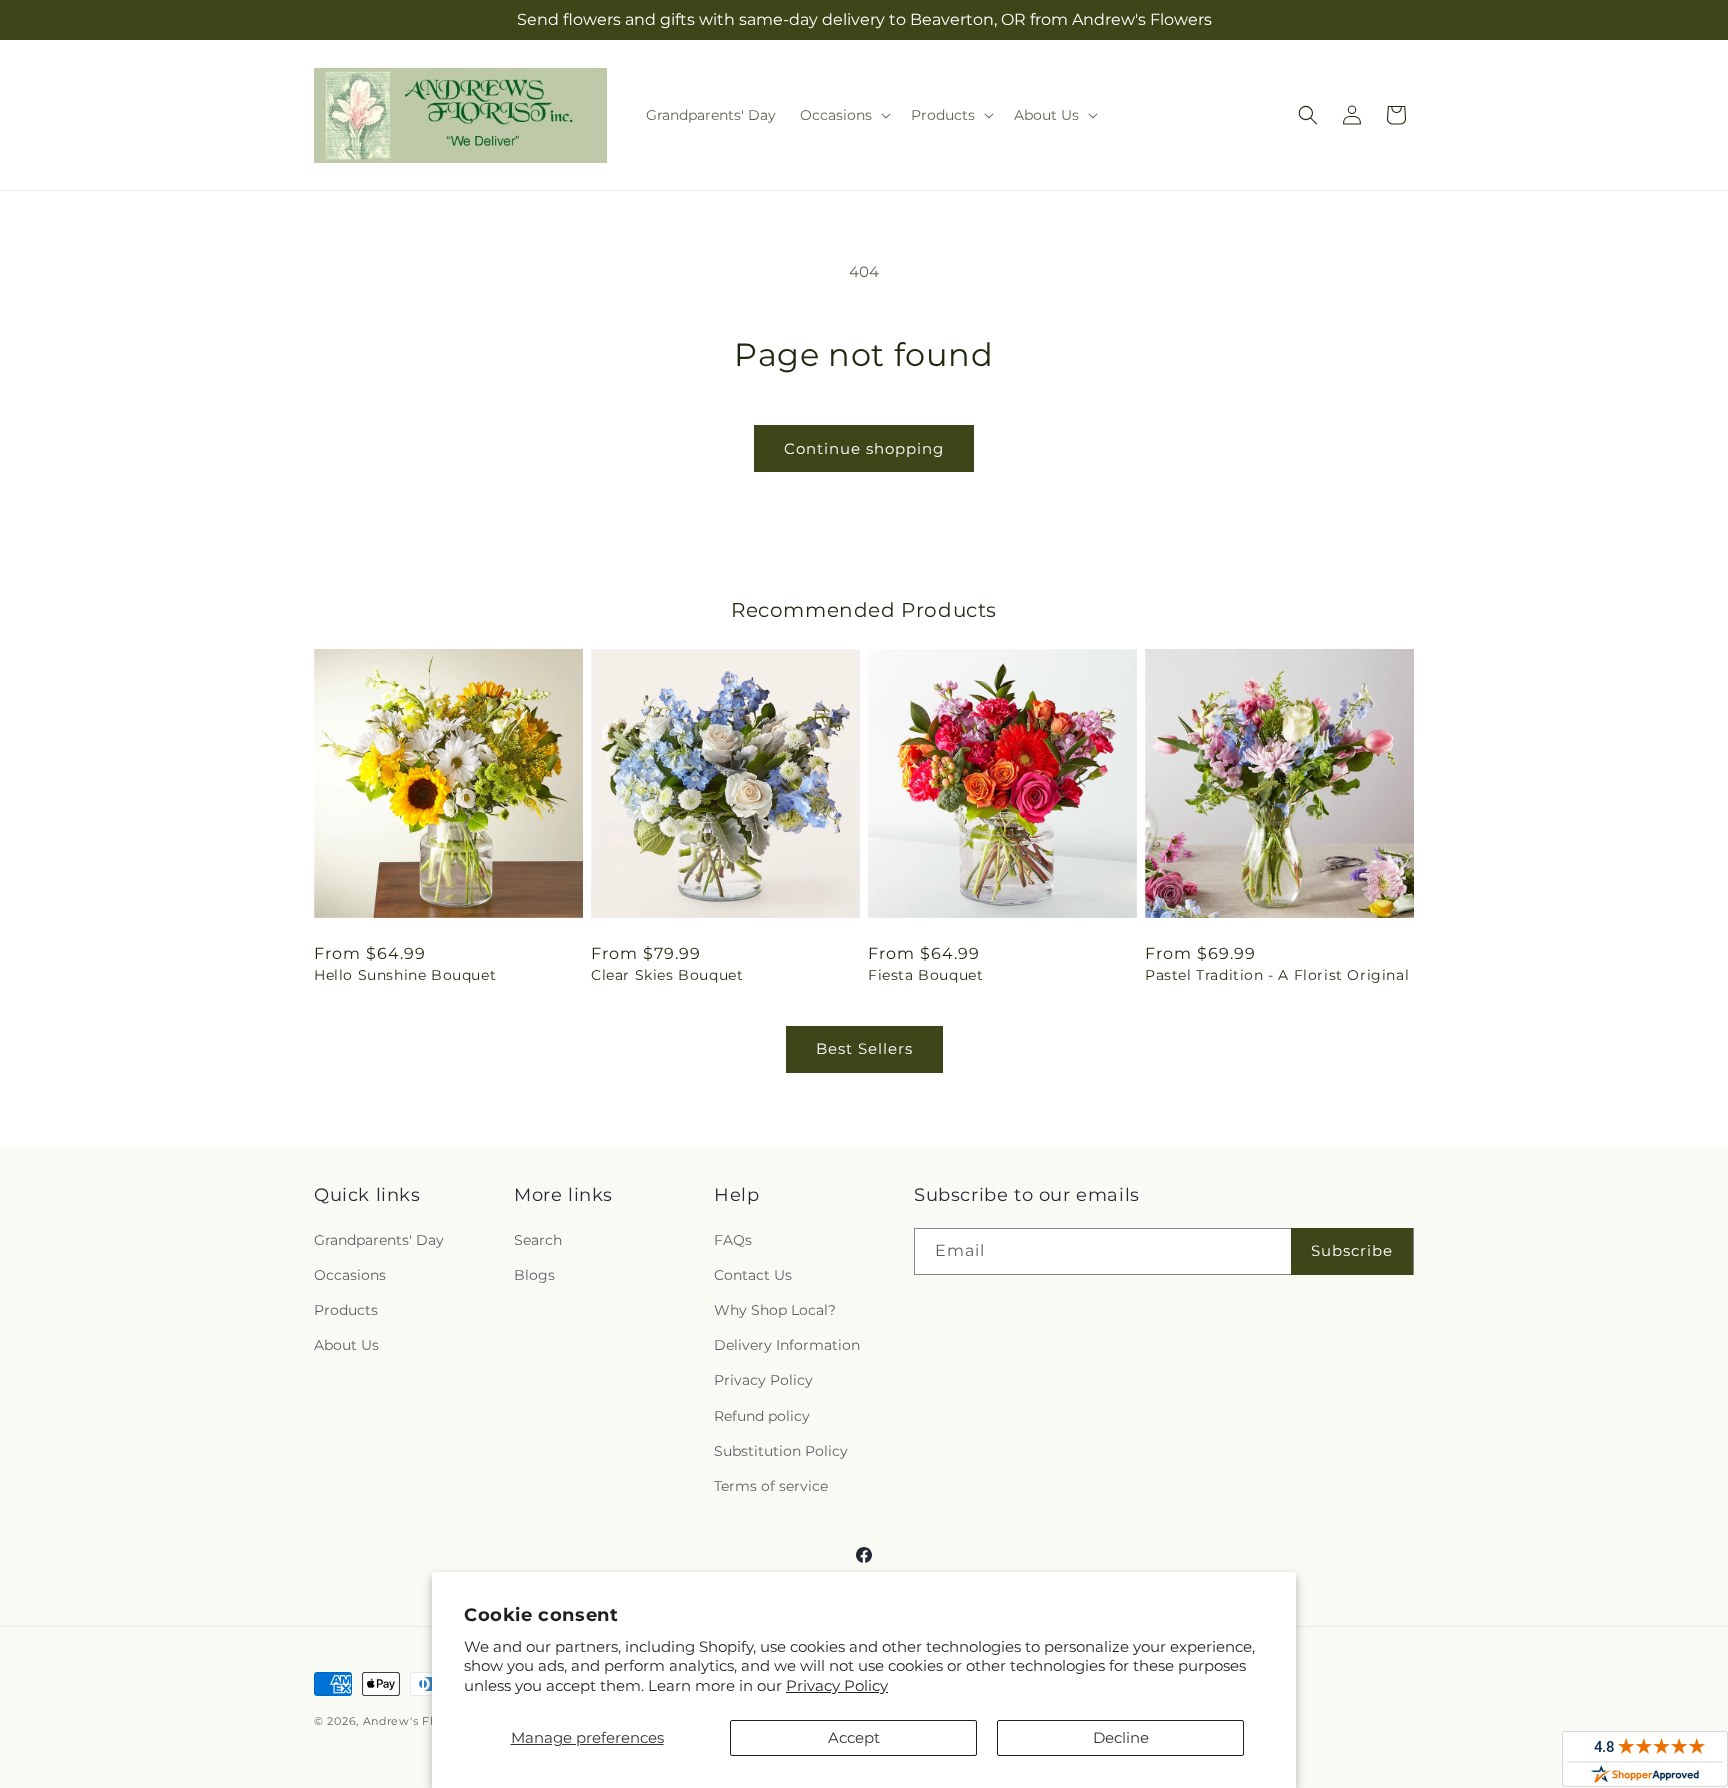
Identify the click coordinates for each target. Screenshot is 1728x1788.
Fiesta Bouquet (925, 975)
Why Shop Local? (775, 1310)
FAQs (733, 1240)
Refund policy (762, 1416)
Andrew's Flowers (416, 1721)
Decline (1121, 1737)
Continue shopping (864, 448)
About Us (346, 1345)
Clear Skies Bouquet (667, 975)
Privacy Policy (837, 1685)
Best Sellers (864, 1048)
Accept (854, 1737)
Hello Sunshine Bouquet (405, 975)
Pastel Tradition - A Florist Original (1277, 975)
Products (346, 1310)
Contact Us (753, 1275)
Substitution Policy (781, 1451)
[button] (843, 115)
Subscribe (1352, 1250)
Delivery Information (787, 1345)
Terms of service (771, 1486)
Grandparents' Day (379, 1240)
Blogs (534, 1275)
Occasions (350, 1275)
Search (538, 1240)
